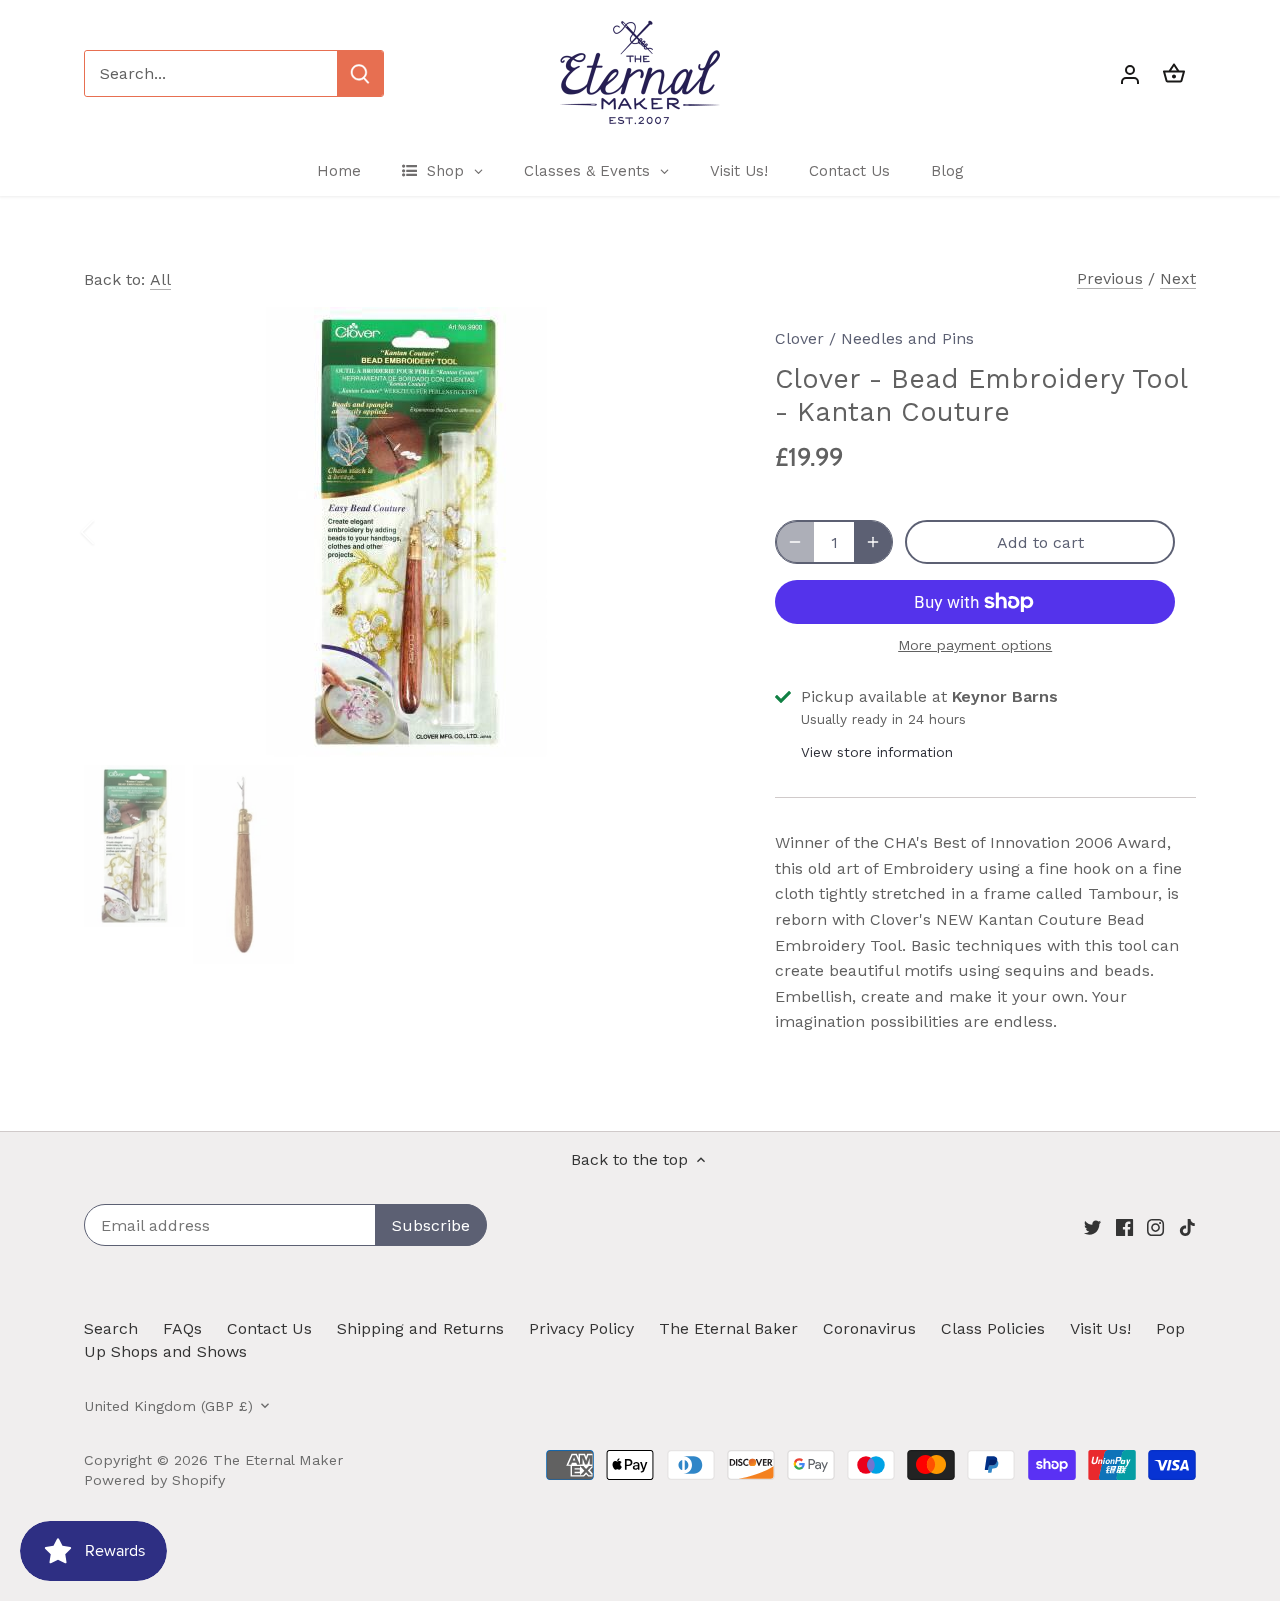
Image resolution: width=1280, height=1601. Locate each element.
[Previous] (114, 532)
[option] (406, 532)
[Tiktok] (1187, 1227)
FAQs (182, 1328)
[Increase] (873, 542)
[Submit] (360, 73)
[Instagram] (1155, 1227)
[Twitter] (1092, 1227)
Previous (1110, 278)
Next (1178, 278)
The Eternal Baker (728, 1328)
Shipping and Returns (420, 1328)
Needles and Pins (907, 338)
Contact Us (269, 1328)
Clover (799, 338)
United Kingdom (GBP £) (168, 1406)
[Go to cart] (1174, 73)
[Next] (697, 532)
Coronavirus (869, 1328)
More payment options (975, 645)
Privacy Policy (581, 1328)
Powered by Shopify (154, 1480)
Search (111, 1328)
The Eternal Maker (278, 1460)
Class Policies (993, 1328)
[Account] (1130, 73)
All (160, 279)
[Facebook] (1124, 1227)
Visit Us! (1100, 1328)
